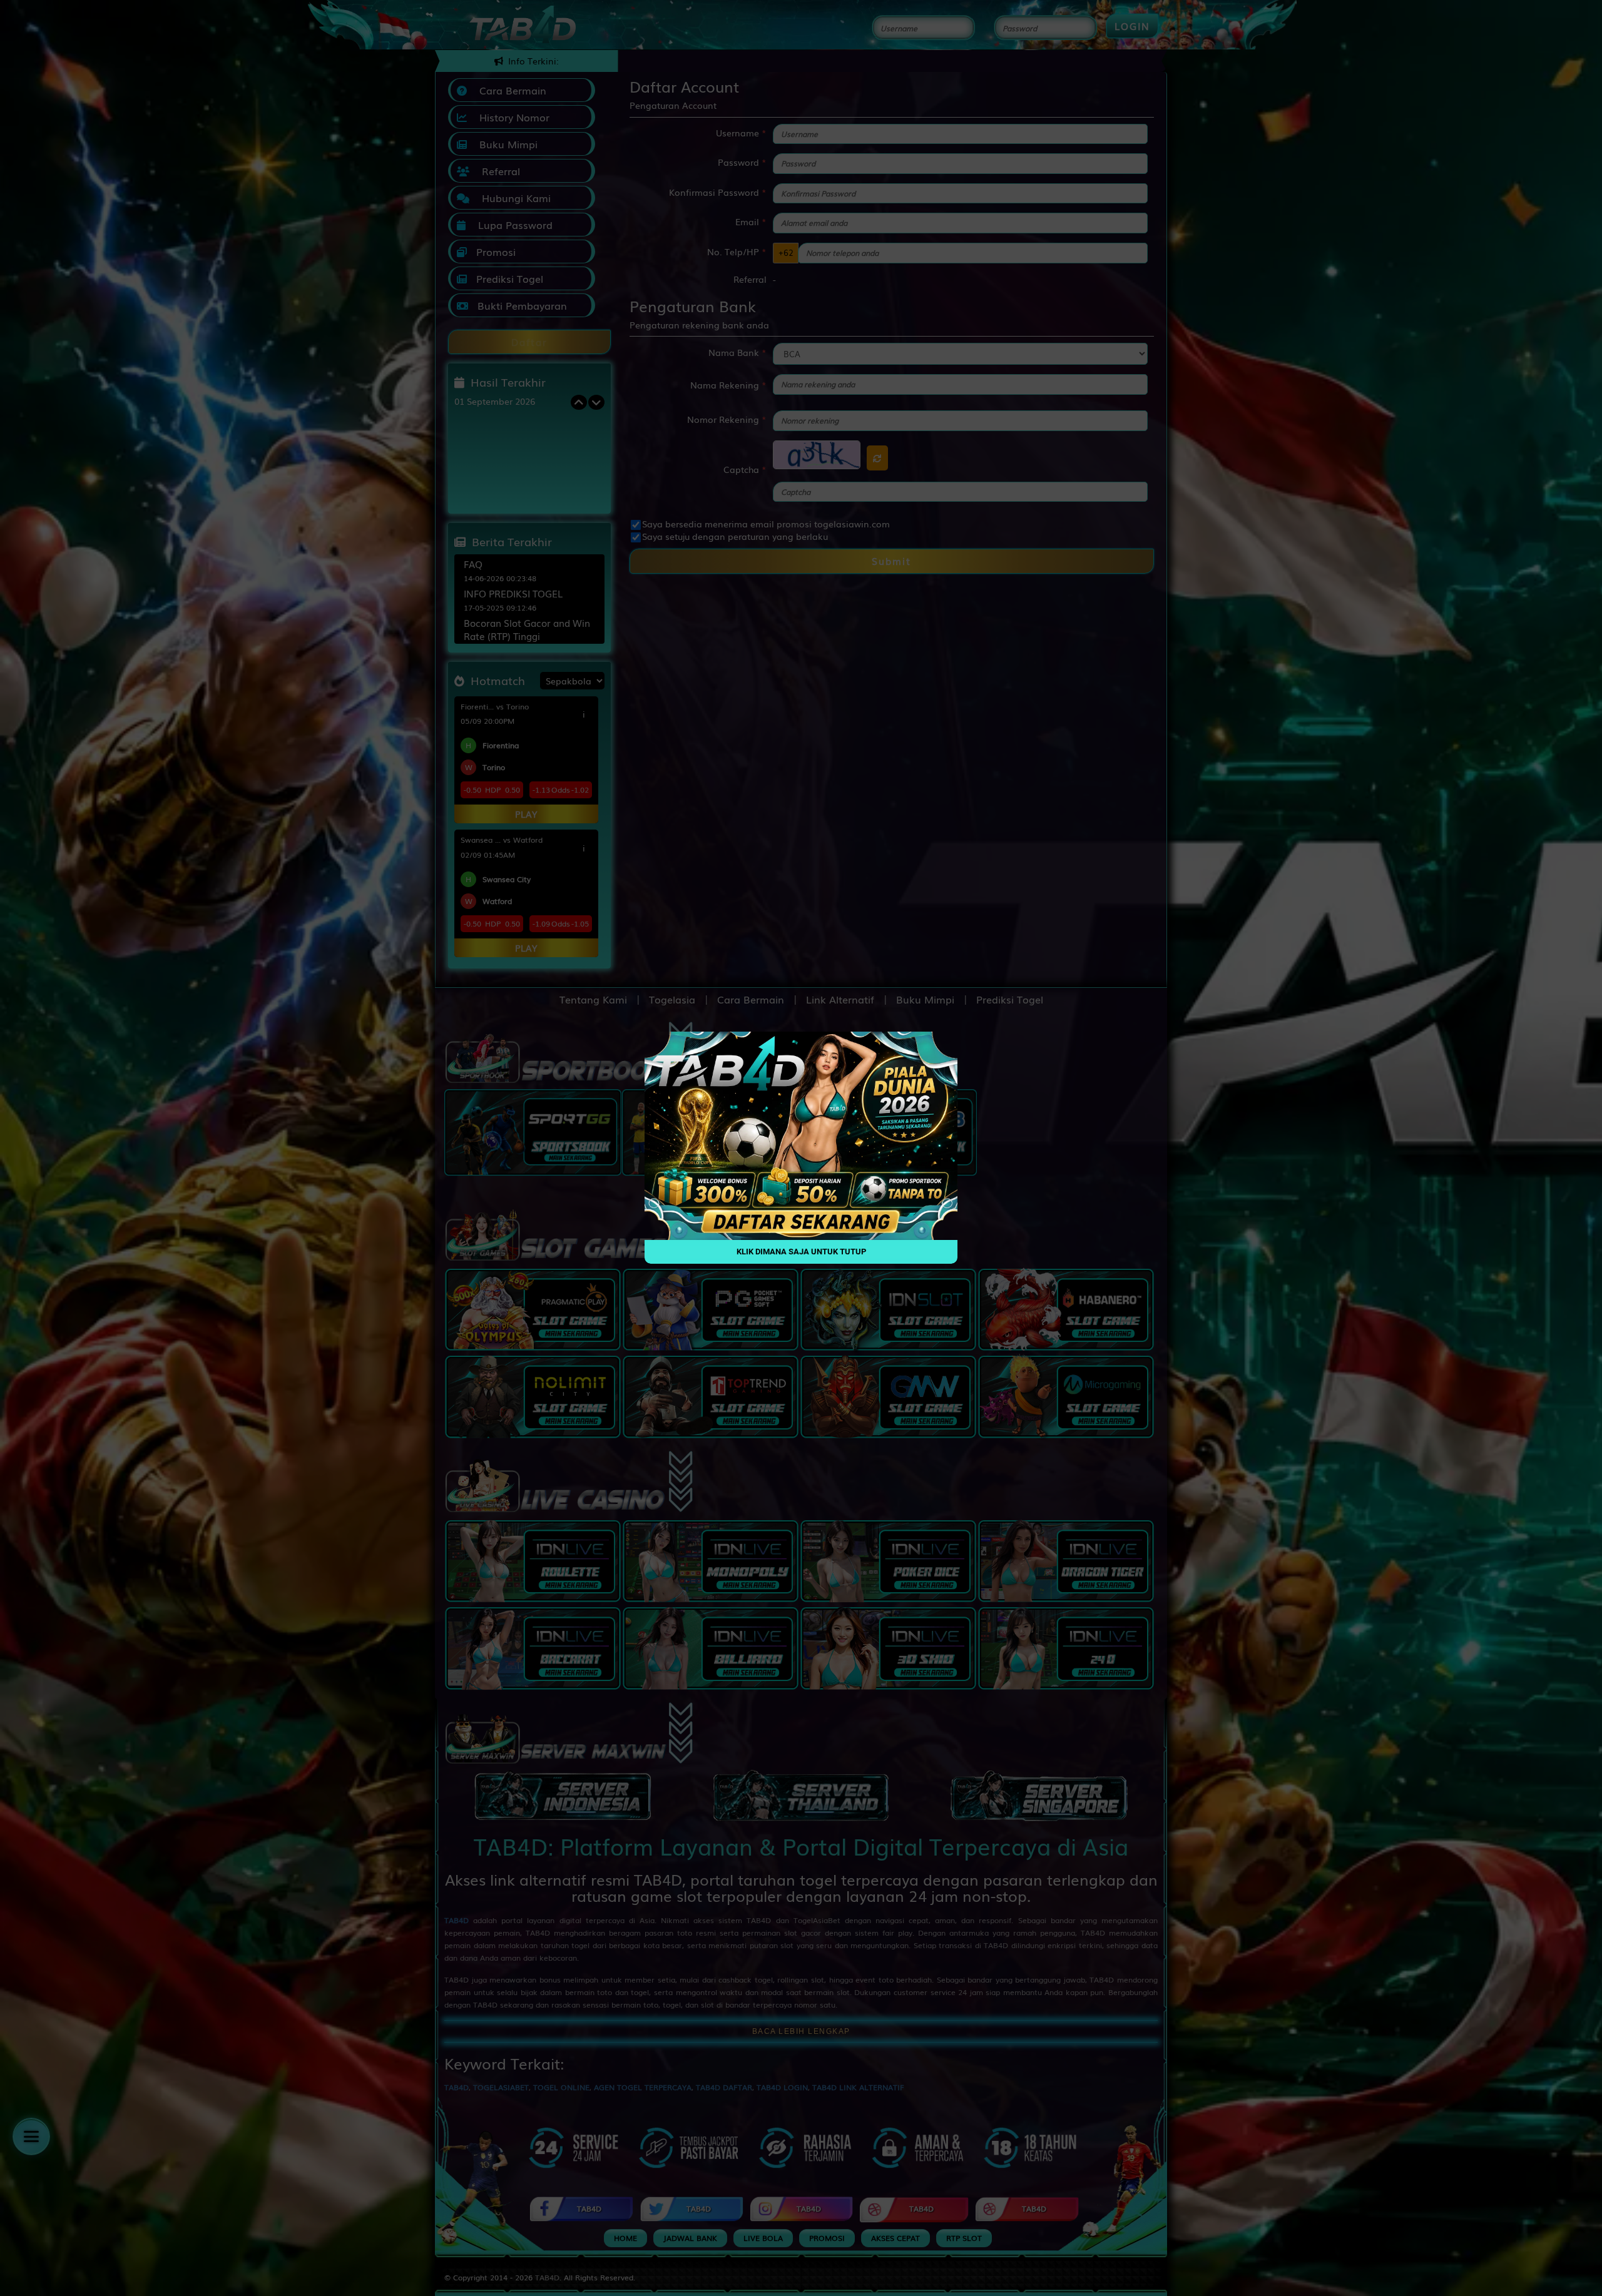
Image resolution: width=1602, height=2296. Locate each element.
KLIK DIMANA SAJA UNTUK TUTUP (801, 1252)
